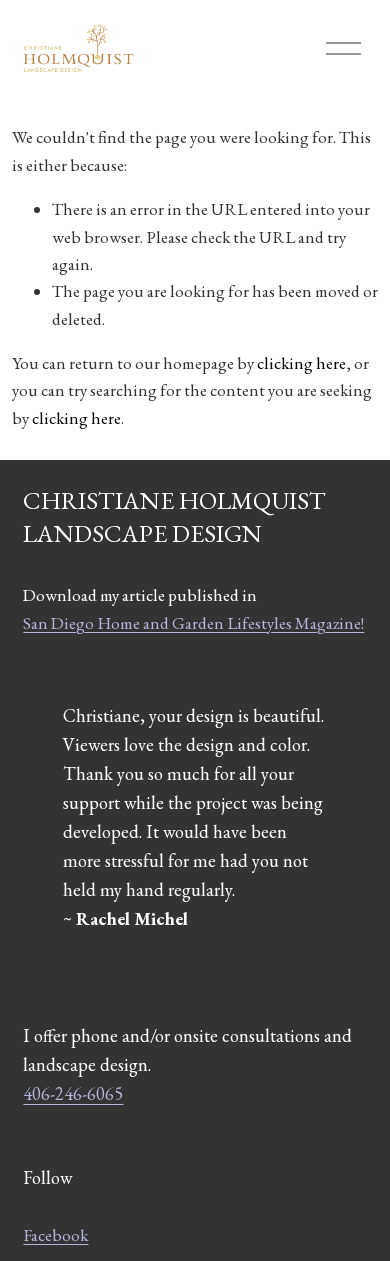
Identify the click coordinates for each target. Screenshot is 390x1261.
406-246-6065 (73, 1093)
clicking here (301, 363)
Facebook (55, 1235)
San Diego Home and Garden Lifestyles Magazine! (193, 623)
